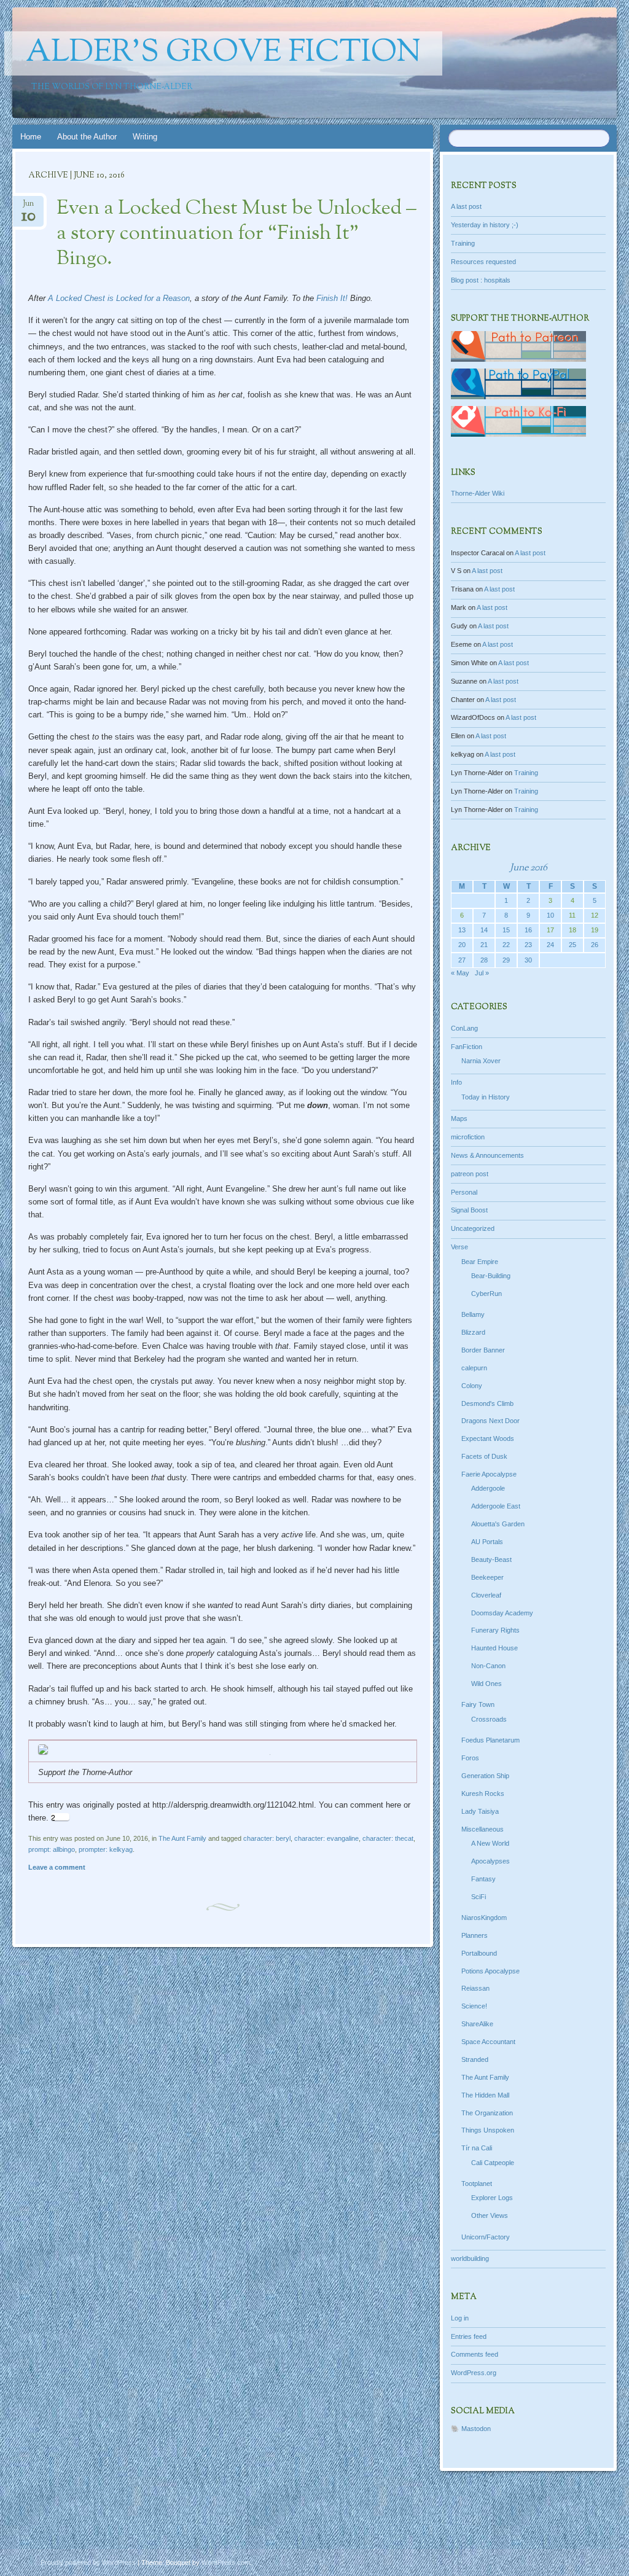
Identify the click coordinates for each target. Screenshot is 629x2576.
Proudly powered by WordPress (88, 2562)
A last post (466, 206)
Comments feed (475, 2354)
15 (506, 930)
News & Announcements (487, 1155)
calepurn (474, 1368)
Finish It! (332, 298)
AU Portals (487, 1542)
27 (462, 960)
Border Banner (483, 1350)
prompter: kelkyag (106, 1849)
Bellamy (473, 1314)
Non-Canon (488, 1666)
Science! (474, 2006)
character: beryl (267, 1838)
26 (595, 945)
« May (460, 973)
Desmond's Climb (487, 1403)
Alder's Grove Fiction (223, 53)
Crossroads (489, 1719)
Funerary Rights (495, 1630)
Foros (470, 1758)
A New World (490, 1843)
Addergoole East (496, 1506)
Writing (145, 137)
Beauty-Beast (491, 1559)
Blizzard (473, 1332)
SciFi (479, 1897)
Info (456, 1082)
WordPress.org (474, 2373)
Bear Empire (480, 1262)
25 (572, 945)
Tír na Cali (477, 2148)
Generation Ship (485, 1776)
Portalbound (479, 1953)
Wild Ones (486, 1684)
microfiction (468, 1137)
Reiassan (475, 1988)
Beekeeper (487, 1577)
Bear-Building (491, 1276)
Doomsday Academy (502, 1613)
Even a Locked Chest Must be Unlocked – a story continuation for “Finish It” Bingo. (236, 234)
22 (506, 945)
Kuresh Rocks (483, 1793)
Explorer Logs (492, 2198)
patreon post (470, 1174)
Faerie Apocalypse (489, 1474)
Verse (459, 1247)
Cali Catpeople (493, 2163)
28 (484, 960)
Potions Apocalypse (490, 1971)
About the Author (87, 137)
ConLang (464, 1028)
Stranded (475, 2059)
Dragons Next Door (490, 1421)
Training (463, 243)
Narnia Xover (481, 1061)
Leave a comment (57, 1867)
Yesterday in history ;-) (485, 225)
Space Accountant (488, 2042)
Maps (459, 1118)
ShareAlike (477, 2024)
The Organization (487, 2113)
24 (550, 945)
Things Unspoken (488, 2130)
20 (462, 945)
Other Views (490, 2215)
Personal (464, 1192)
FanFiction (467, 1047)
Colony (472, 1386)
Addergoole (488, 1488)
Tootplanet (477, 2184)
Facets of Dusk (484, 1456)
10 (550, 915)
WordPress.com (226, 2562)
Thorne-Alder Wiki (478, 493)
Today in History (486, 1097)
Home (31, 137)
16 (528, 930)
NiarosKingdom (484, 1918)
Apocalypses (490, 1861)
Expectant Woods (488, 1438)
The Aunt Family (182, 1838)
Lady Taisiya (480, 1811)
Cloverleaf (486, 1595)
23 (528, 945)
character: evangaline (326, 1838)
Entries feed (469, 2336)
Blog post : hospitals (481, 280)
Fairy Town (478, 1704)
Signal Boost (469, 1210)
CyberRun (486, 1294)
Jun (29, 207)
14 (484, 930)
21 (484, 945)
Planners (475, 1935)
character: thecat (388, 1838)
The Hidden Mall (485, 2095)
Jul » (482, 973)
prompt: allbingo (52, 1849)
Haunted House (494, 1648)
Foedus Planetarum (490, 1740)
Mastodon (476, 2429)
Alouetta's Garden (498, 1524)
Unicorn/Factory (486, 2237)
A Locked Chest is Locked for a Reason (119, 298)
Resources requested (483, 262)
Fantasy (483, 1879)
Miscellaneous (482, 1829)
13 (462, 930)
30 (528, 960)
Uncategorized (473, 1228)
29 (506, 960)
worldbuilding (470, 2258)
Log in (460, 2318)
